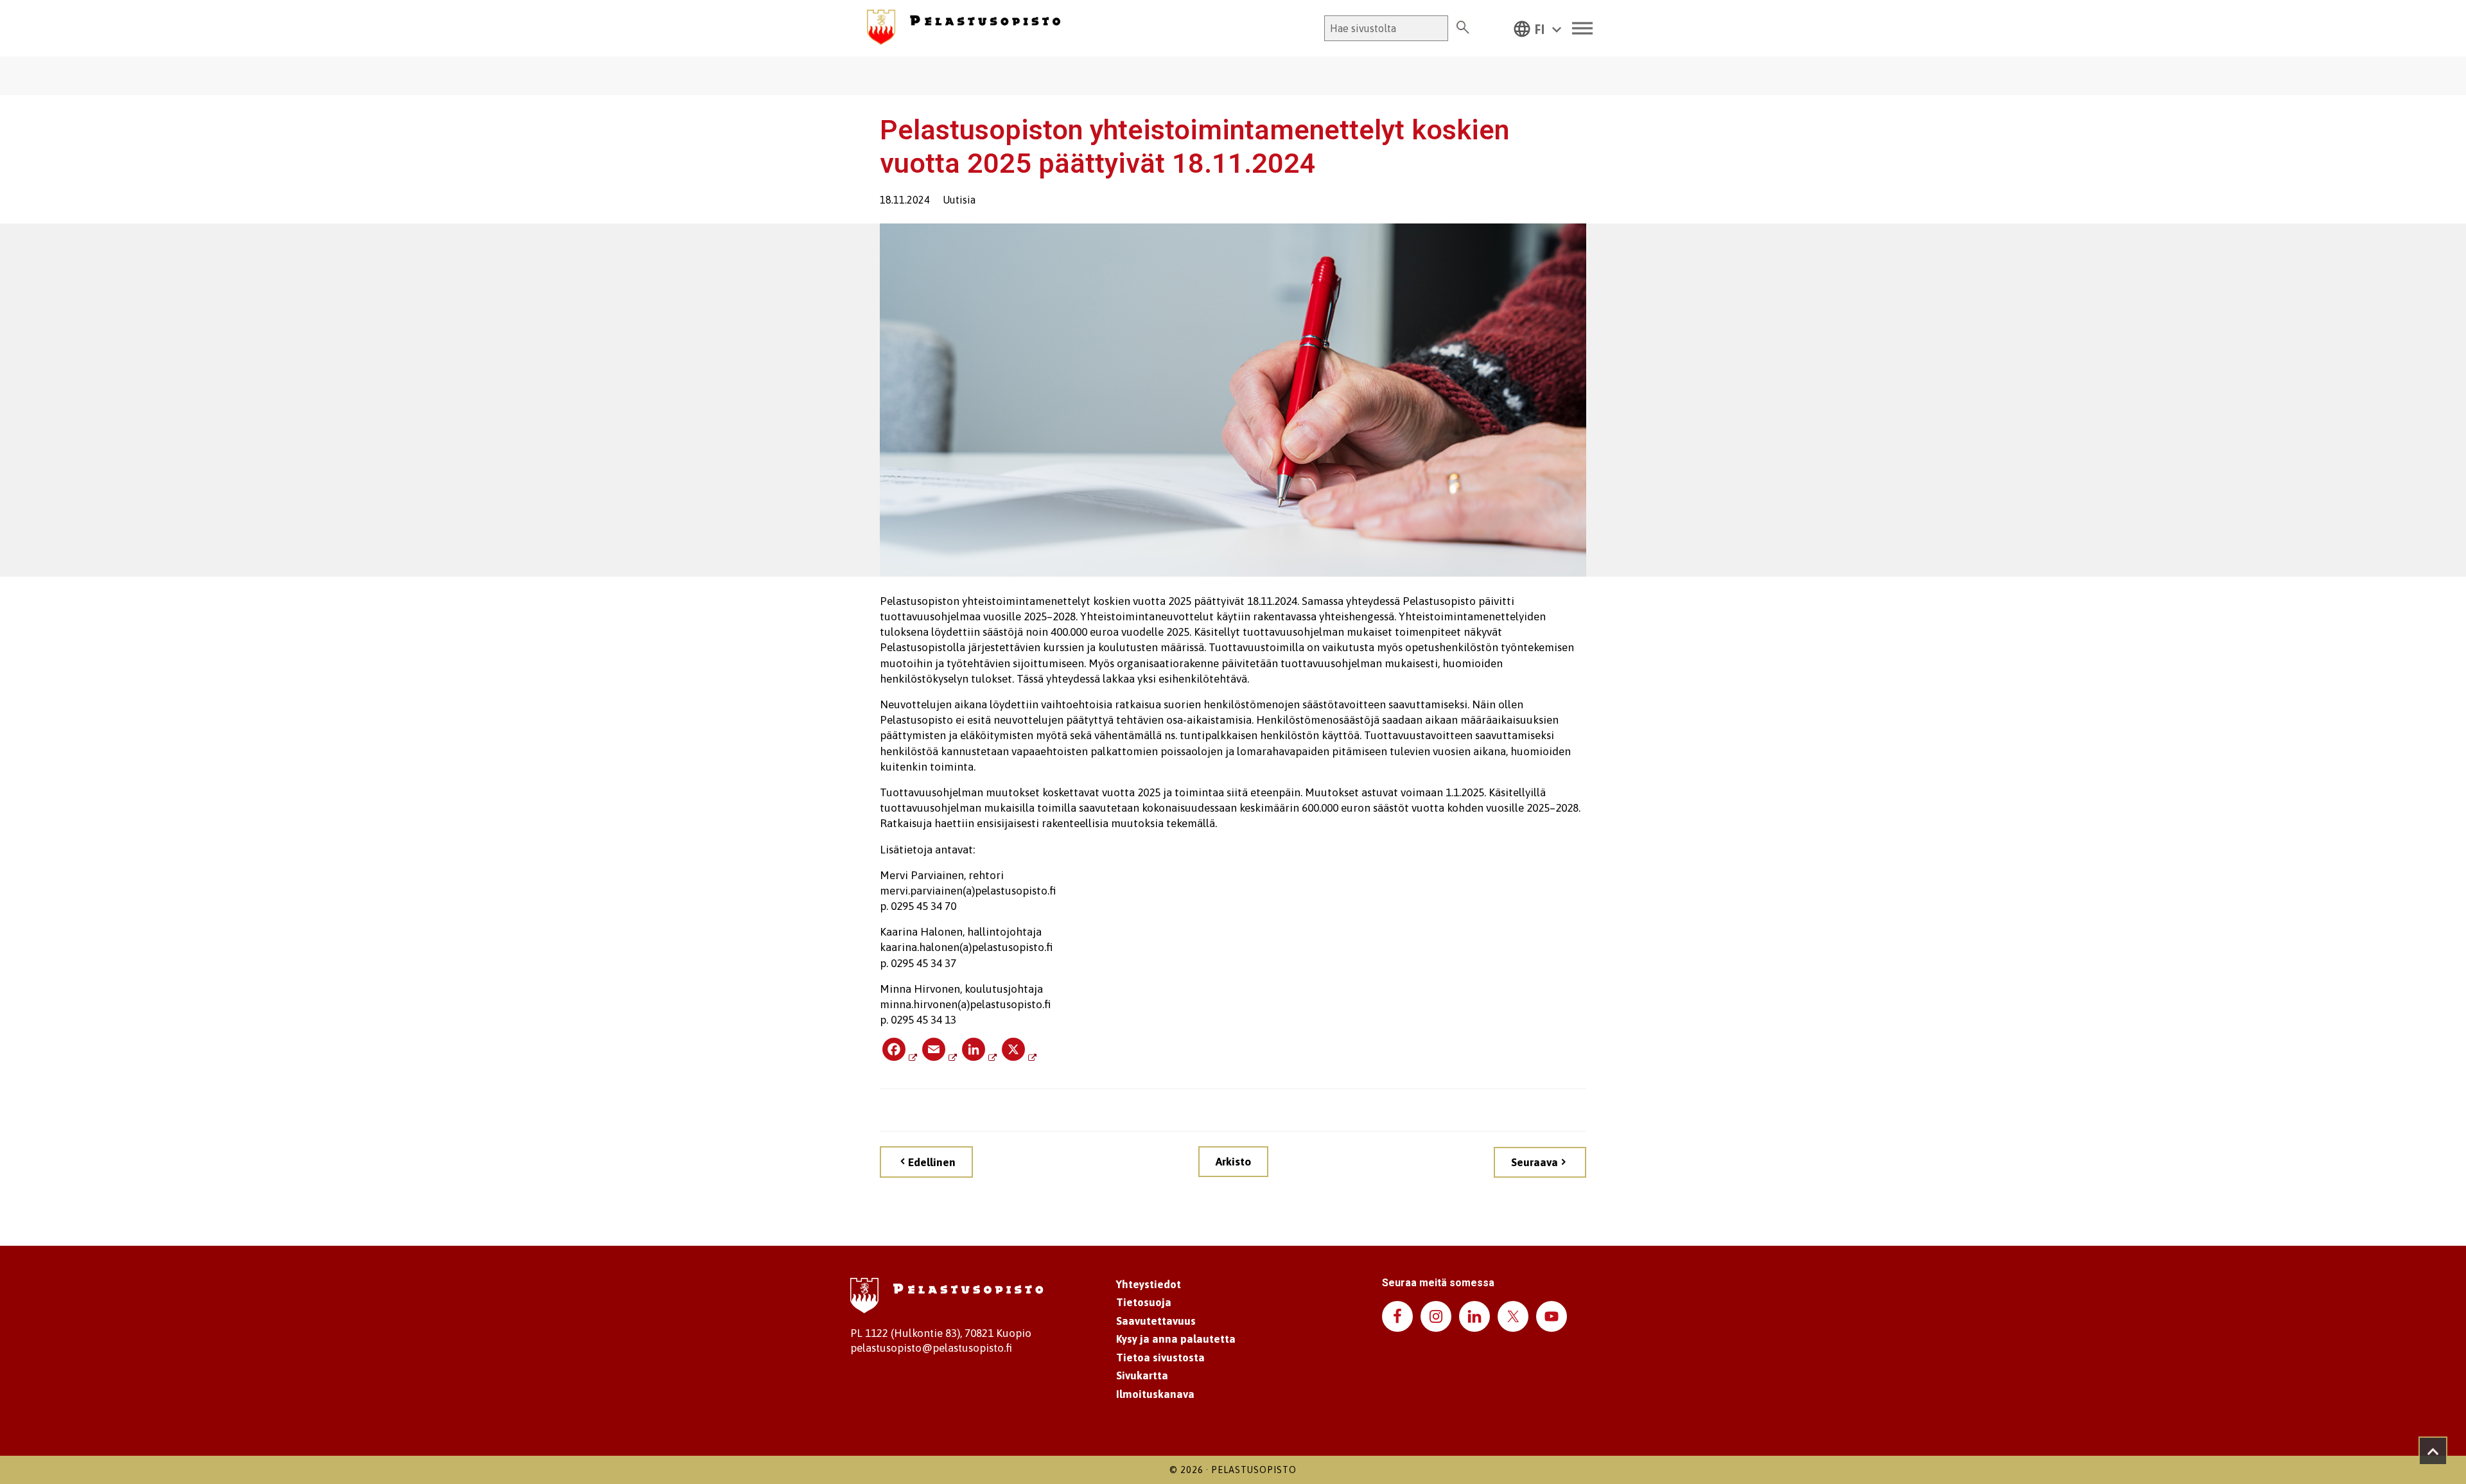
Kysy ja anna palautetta (1176, 1339)
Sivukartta (1142, 1375)
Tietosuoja (1144, 1302)
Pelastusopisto (1254, 1470)
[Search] (1463, 28)
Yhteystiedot (1149, 1284)
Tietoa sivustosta (1160, 1357)
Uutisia (959, 200)
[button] (1537, 28)
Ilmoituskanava (1155, 1394)
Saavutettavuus (1156, 1321)
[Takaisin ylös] (2433, 1451)
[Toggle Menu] (1582, 29)
